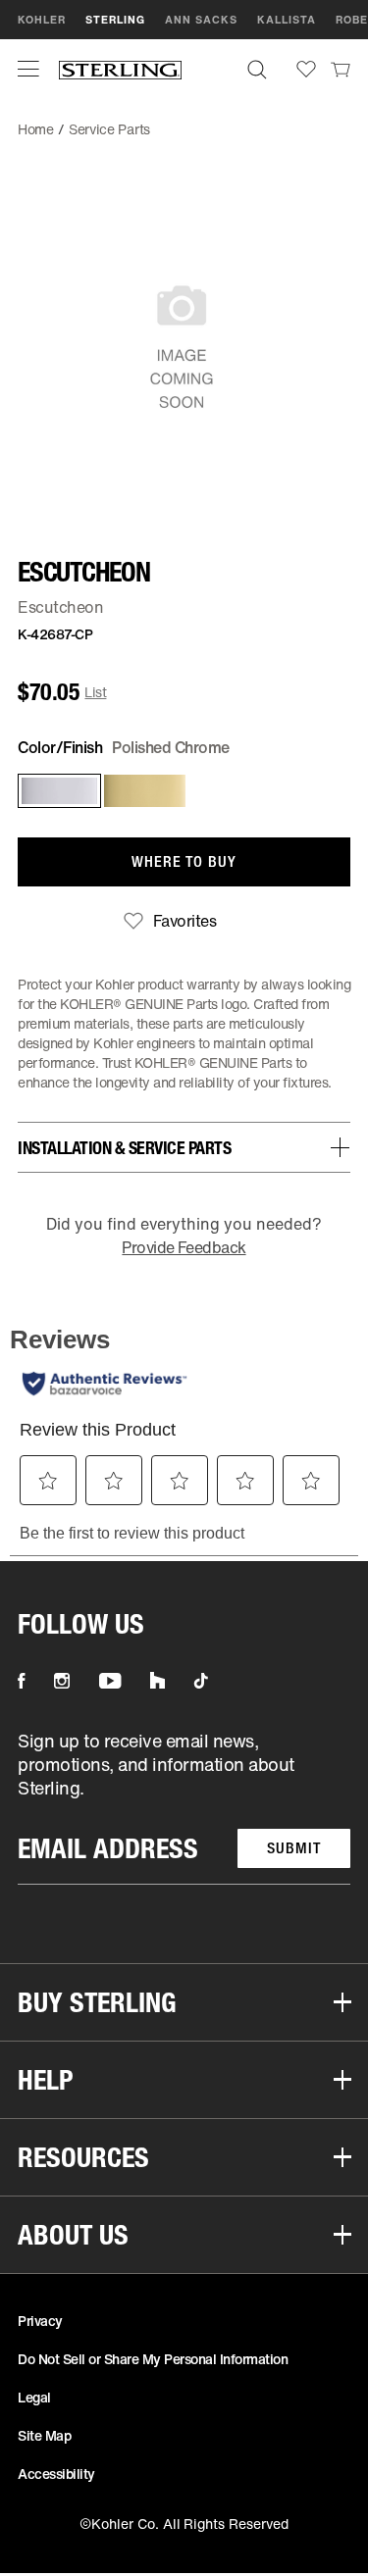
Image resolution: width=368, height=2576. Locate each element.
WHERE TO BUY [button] (184, 861)
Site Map (44, 2435)
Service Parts (109, 129)
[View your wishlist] (306, 69)
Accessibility (56, 2474)
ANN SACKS (201, 20)
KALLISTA (287, 20)
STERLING (115, 20)
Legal (34, 2397)
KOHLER (42, 20)
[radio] (55, 791)
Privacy (40, 2321)
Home (36, 129)
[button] (28, 69)
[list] (184, 1807)
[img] (120, 69)
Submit (294, 1848)
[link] (341, 69)
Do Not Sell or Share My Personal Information (153, 2359)
